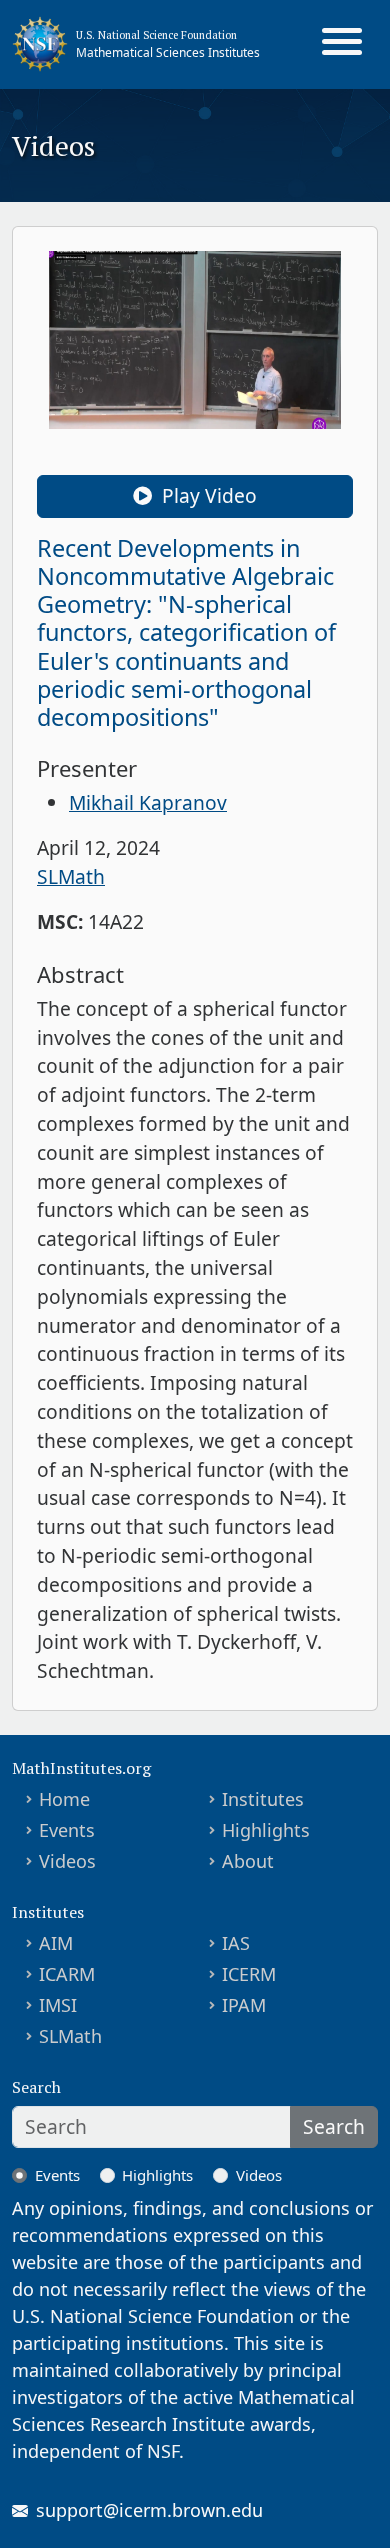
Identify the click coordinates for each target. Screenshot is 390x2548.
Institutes (263, 1799)
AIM (56, 1943)
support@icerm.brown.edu (149, 2510)
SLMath (71, 876)
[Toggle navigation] (342, 44)
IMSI (58, 2005)
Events (67, 1830)
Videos (67, 1861)
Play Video (207, 495)
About (248, 1861)
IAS (236, 1943)
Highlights (266, 1830)
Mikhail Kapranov (148, 802)
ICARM (67, 1974)
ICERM (249, 1974)
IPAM (244, 2005)
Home (64, 1799)
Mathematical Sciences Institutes (168, 52)
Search (334, 2126)
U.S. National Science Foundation (156, 35)
